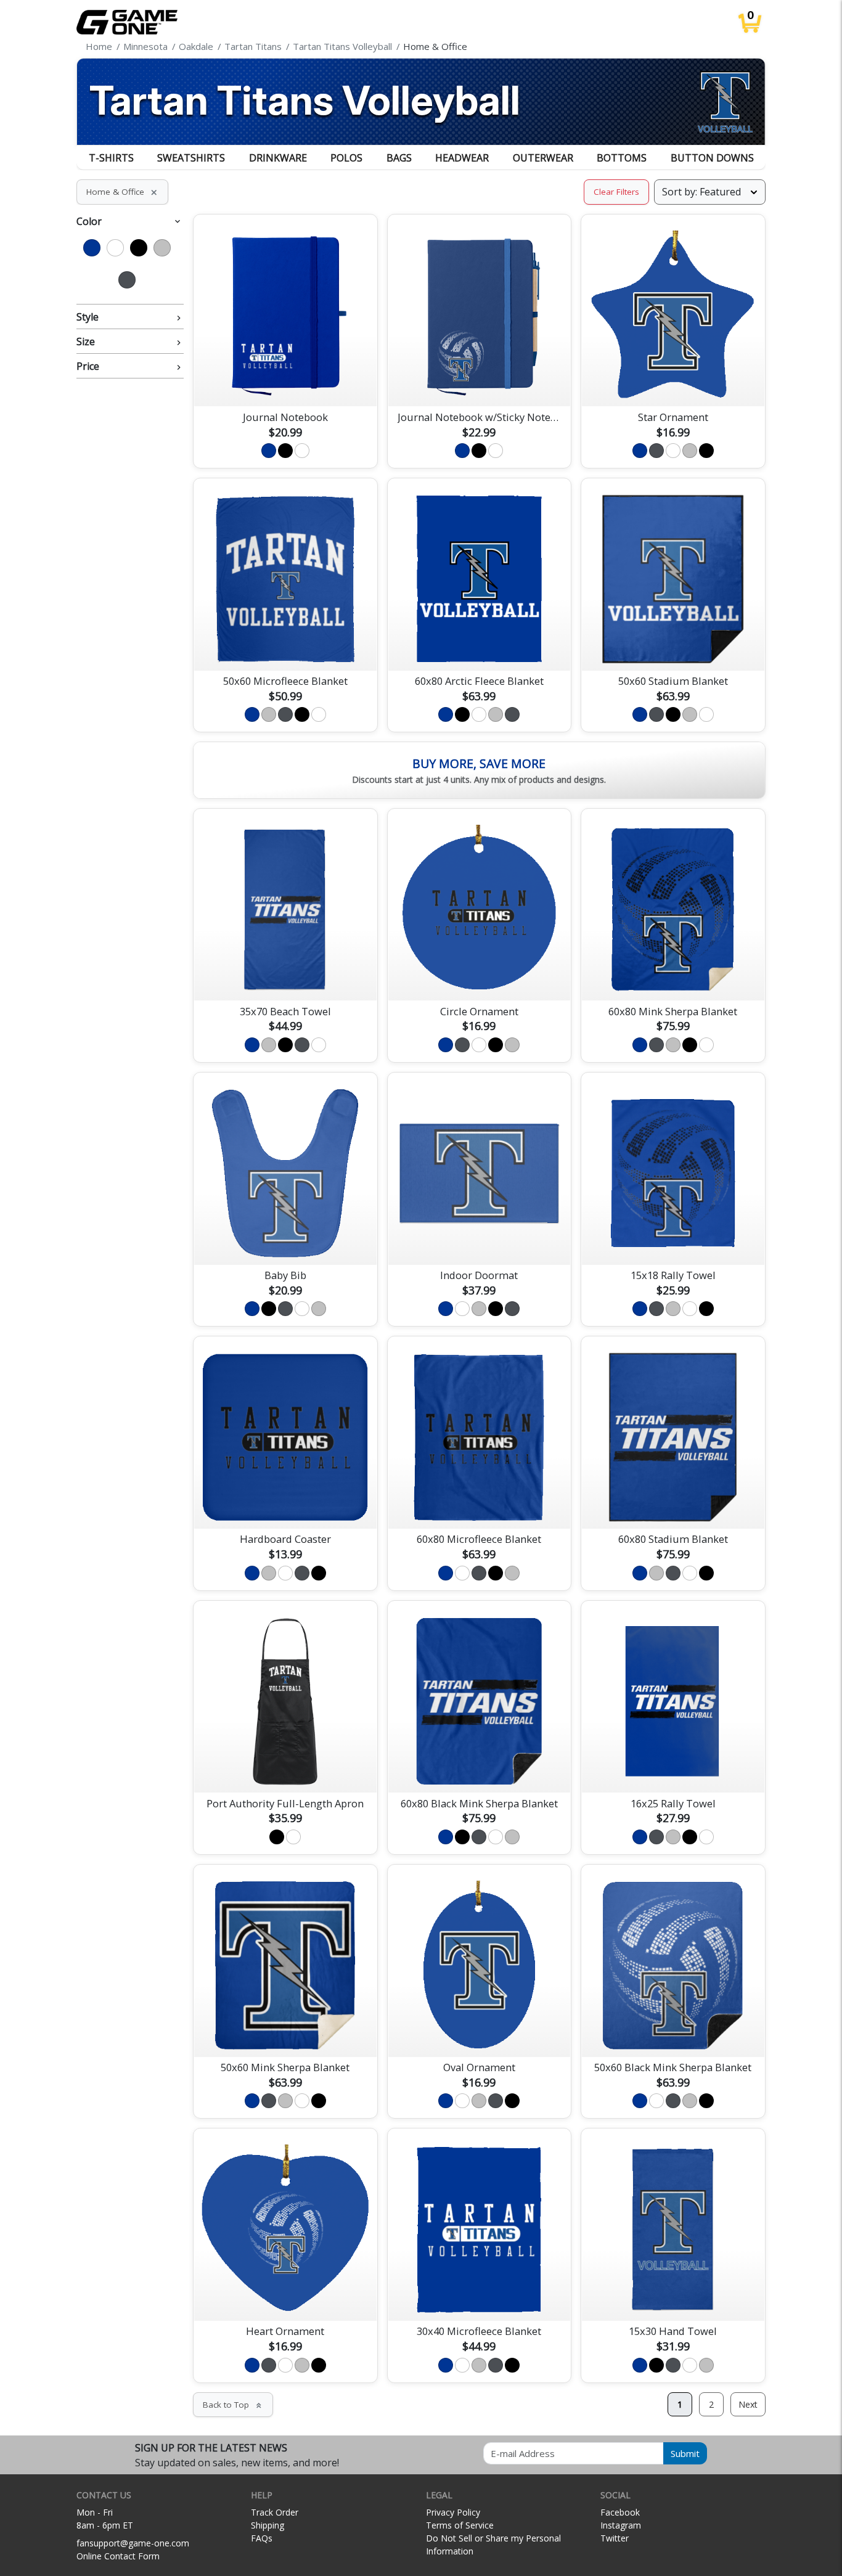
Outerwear (543, 158)
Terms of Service (460, 2525)
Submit (685, 2453)
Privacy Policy (453, 2512)
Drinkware (278, 158)
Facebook (620, 2512)
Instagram (621, 2525)
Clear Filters (616, 192)
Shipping (268, 2525)
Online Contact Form (118, 2556)
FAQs (262, 2538)
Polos (346, 158)
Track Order (275, 2512)
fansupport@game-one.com (133, 2543)
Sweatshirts (191, 158)
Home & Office (122, 192)
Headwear (462, 158)
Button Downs (712, 158)
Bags (399, 158)
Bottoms (622, 158)
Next (748, 2404)
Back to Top (233, 2405)
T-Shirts (111, 158)
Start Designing (285, 383)
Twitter (615, 2538)
